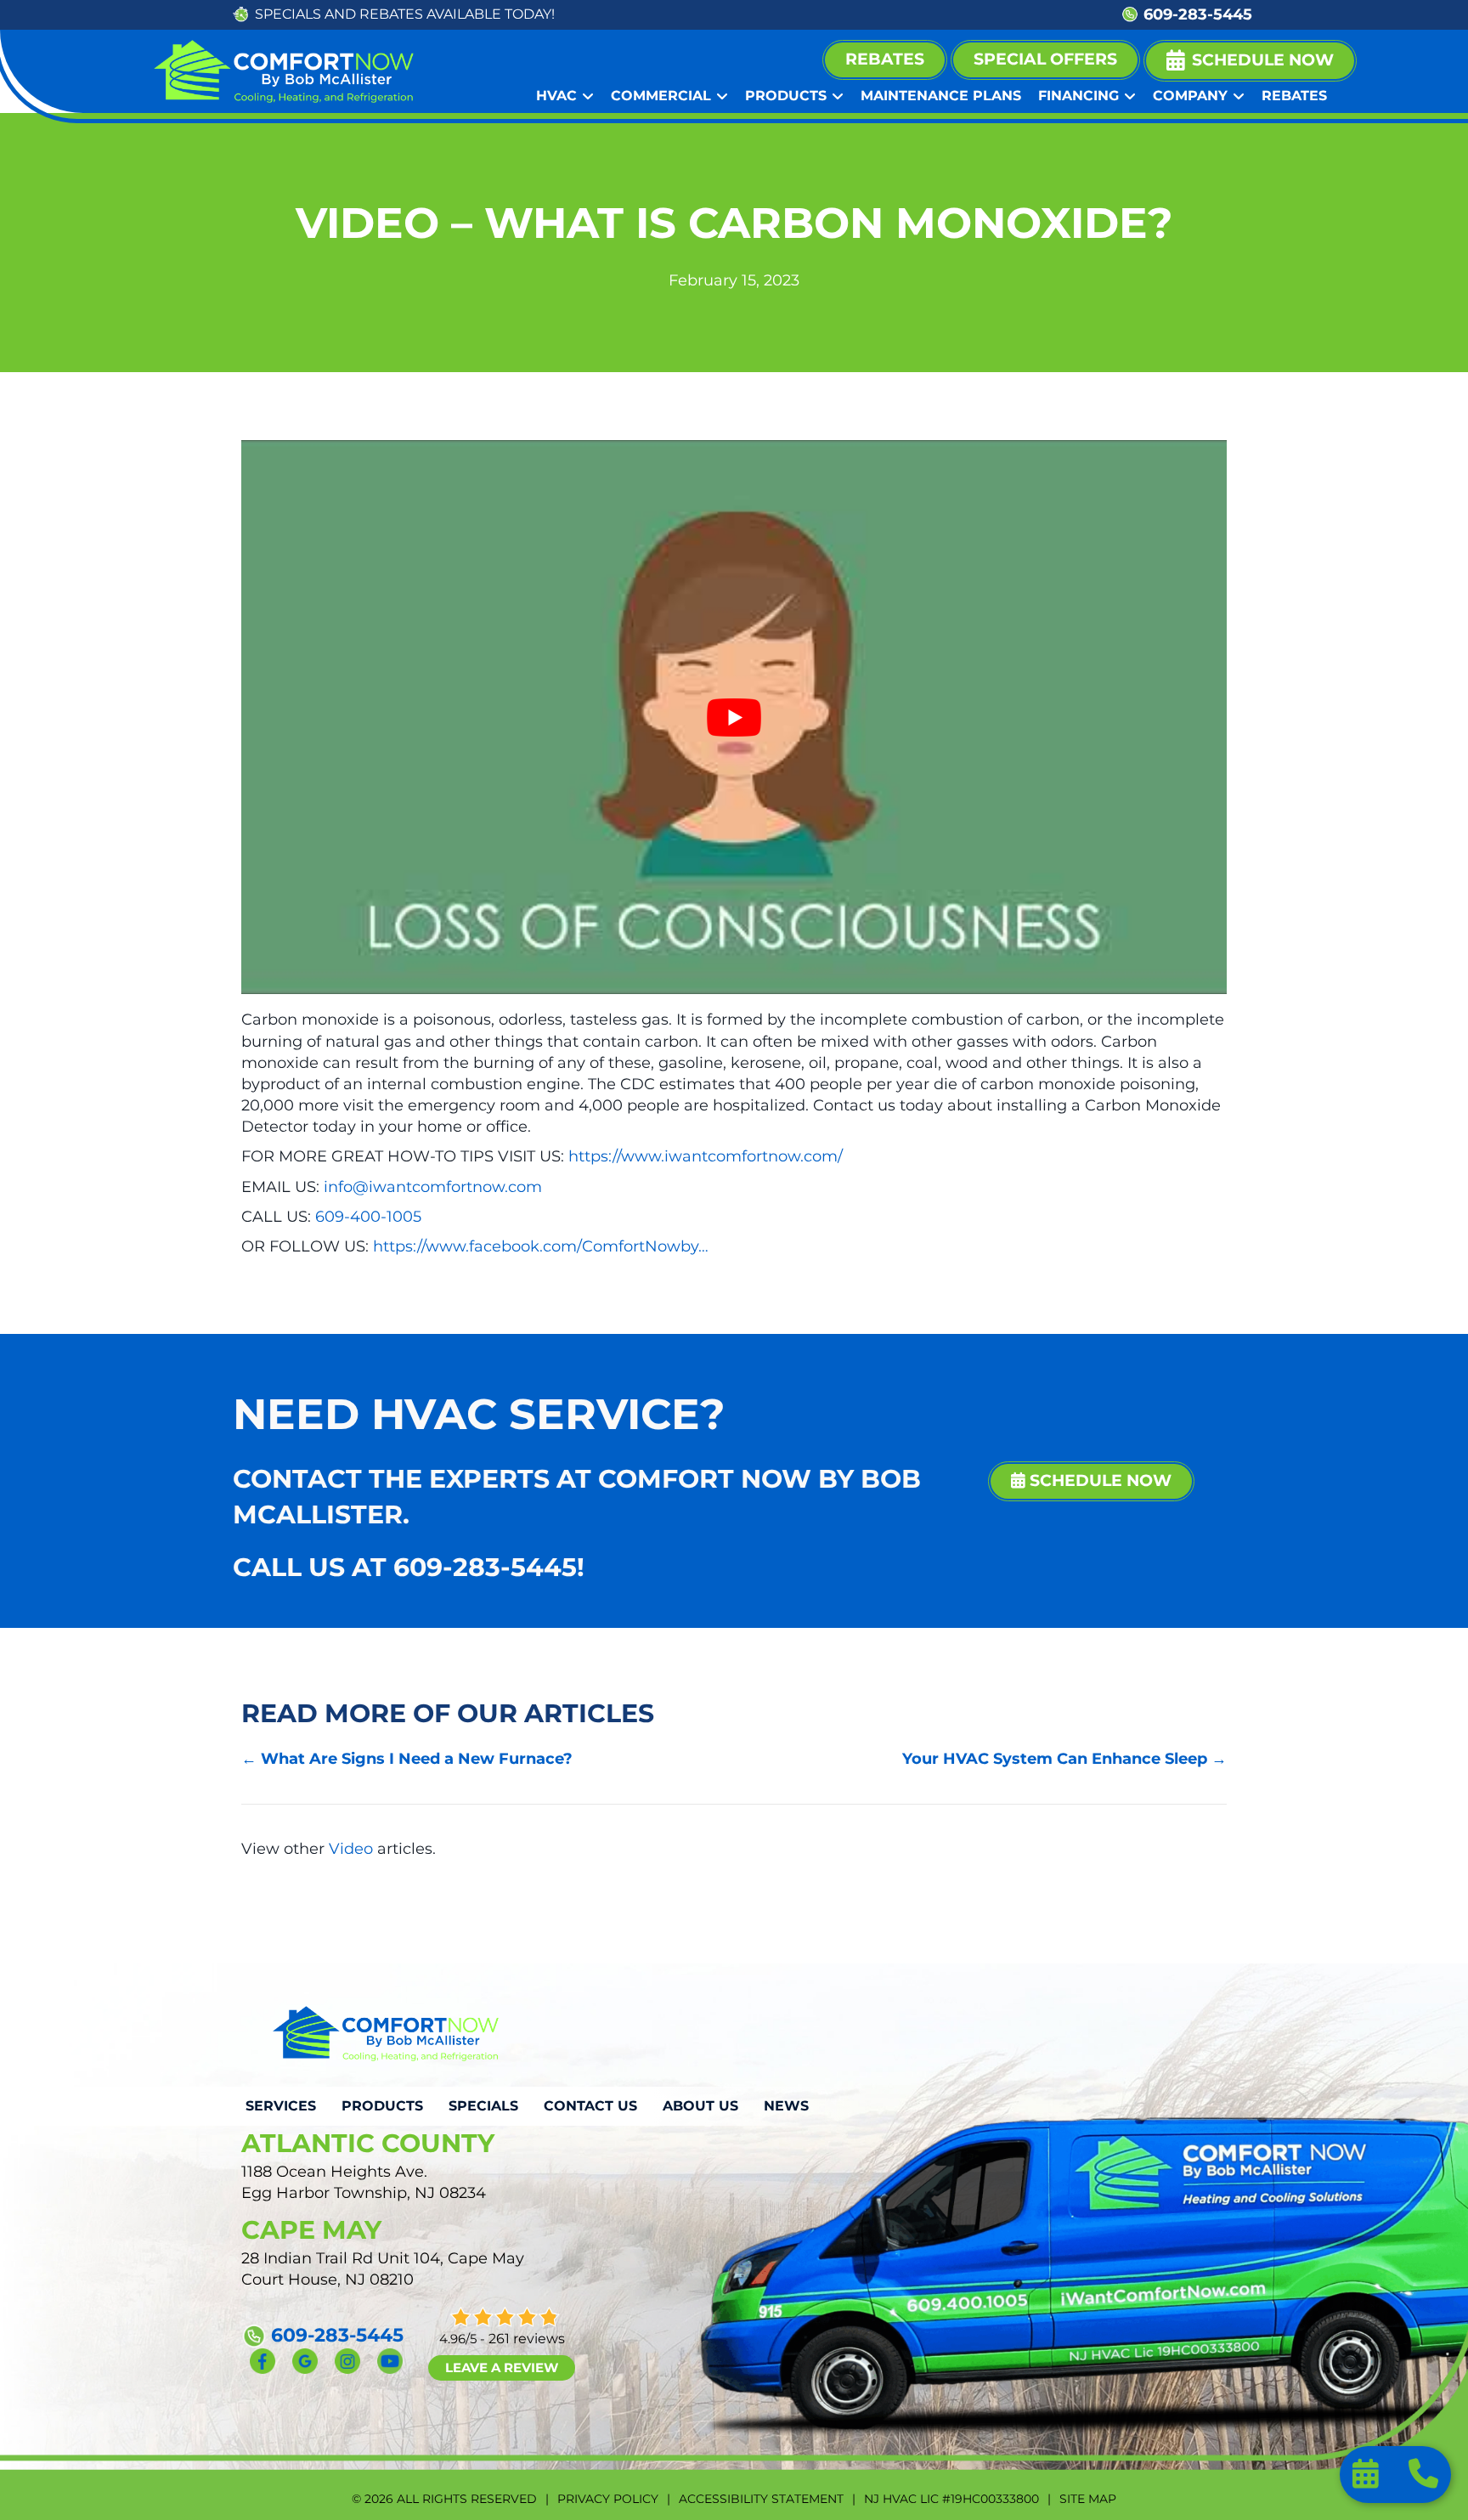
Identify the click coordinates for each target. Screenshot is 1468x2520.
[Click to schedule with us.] (1368, 2479)
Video (351, 1849)
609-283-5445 (1198, 14)
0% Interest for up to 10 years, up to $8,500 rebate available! (838, 14)
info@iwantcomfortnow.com (433, 1187)
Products (786, 96)
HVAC (556, 96)
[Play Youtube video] (734, 717)
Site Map (1088, 2499)
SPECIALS (288, 14)
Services (281, 2106)
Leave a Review (502, 2367)
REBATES (391, 14)
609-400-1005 (368, 1217)
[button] (1250, 61)
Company (1190, 96)
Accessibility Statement (761, 2499)
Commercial (661, 96)
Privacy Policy (608, 2499)
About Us (700, 2106)
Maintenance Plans (941, 96)
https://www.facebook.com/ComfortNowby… (541, 1246)
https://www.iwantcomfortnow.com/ (706, 1156)
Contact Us (590, 2106)
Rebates (1294, 96)
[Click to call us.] (1423, 2479)
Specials (483, 2106)
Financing (1078, 96)
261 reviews (527, 2339)
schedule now (1098, 1480)
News (786, 2106)
